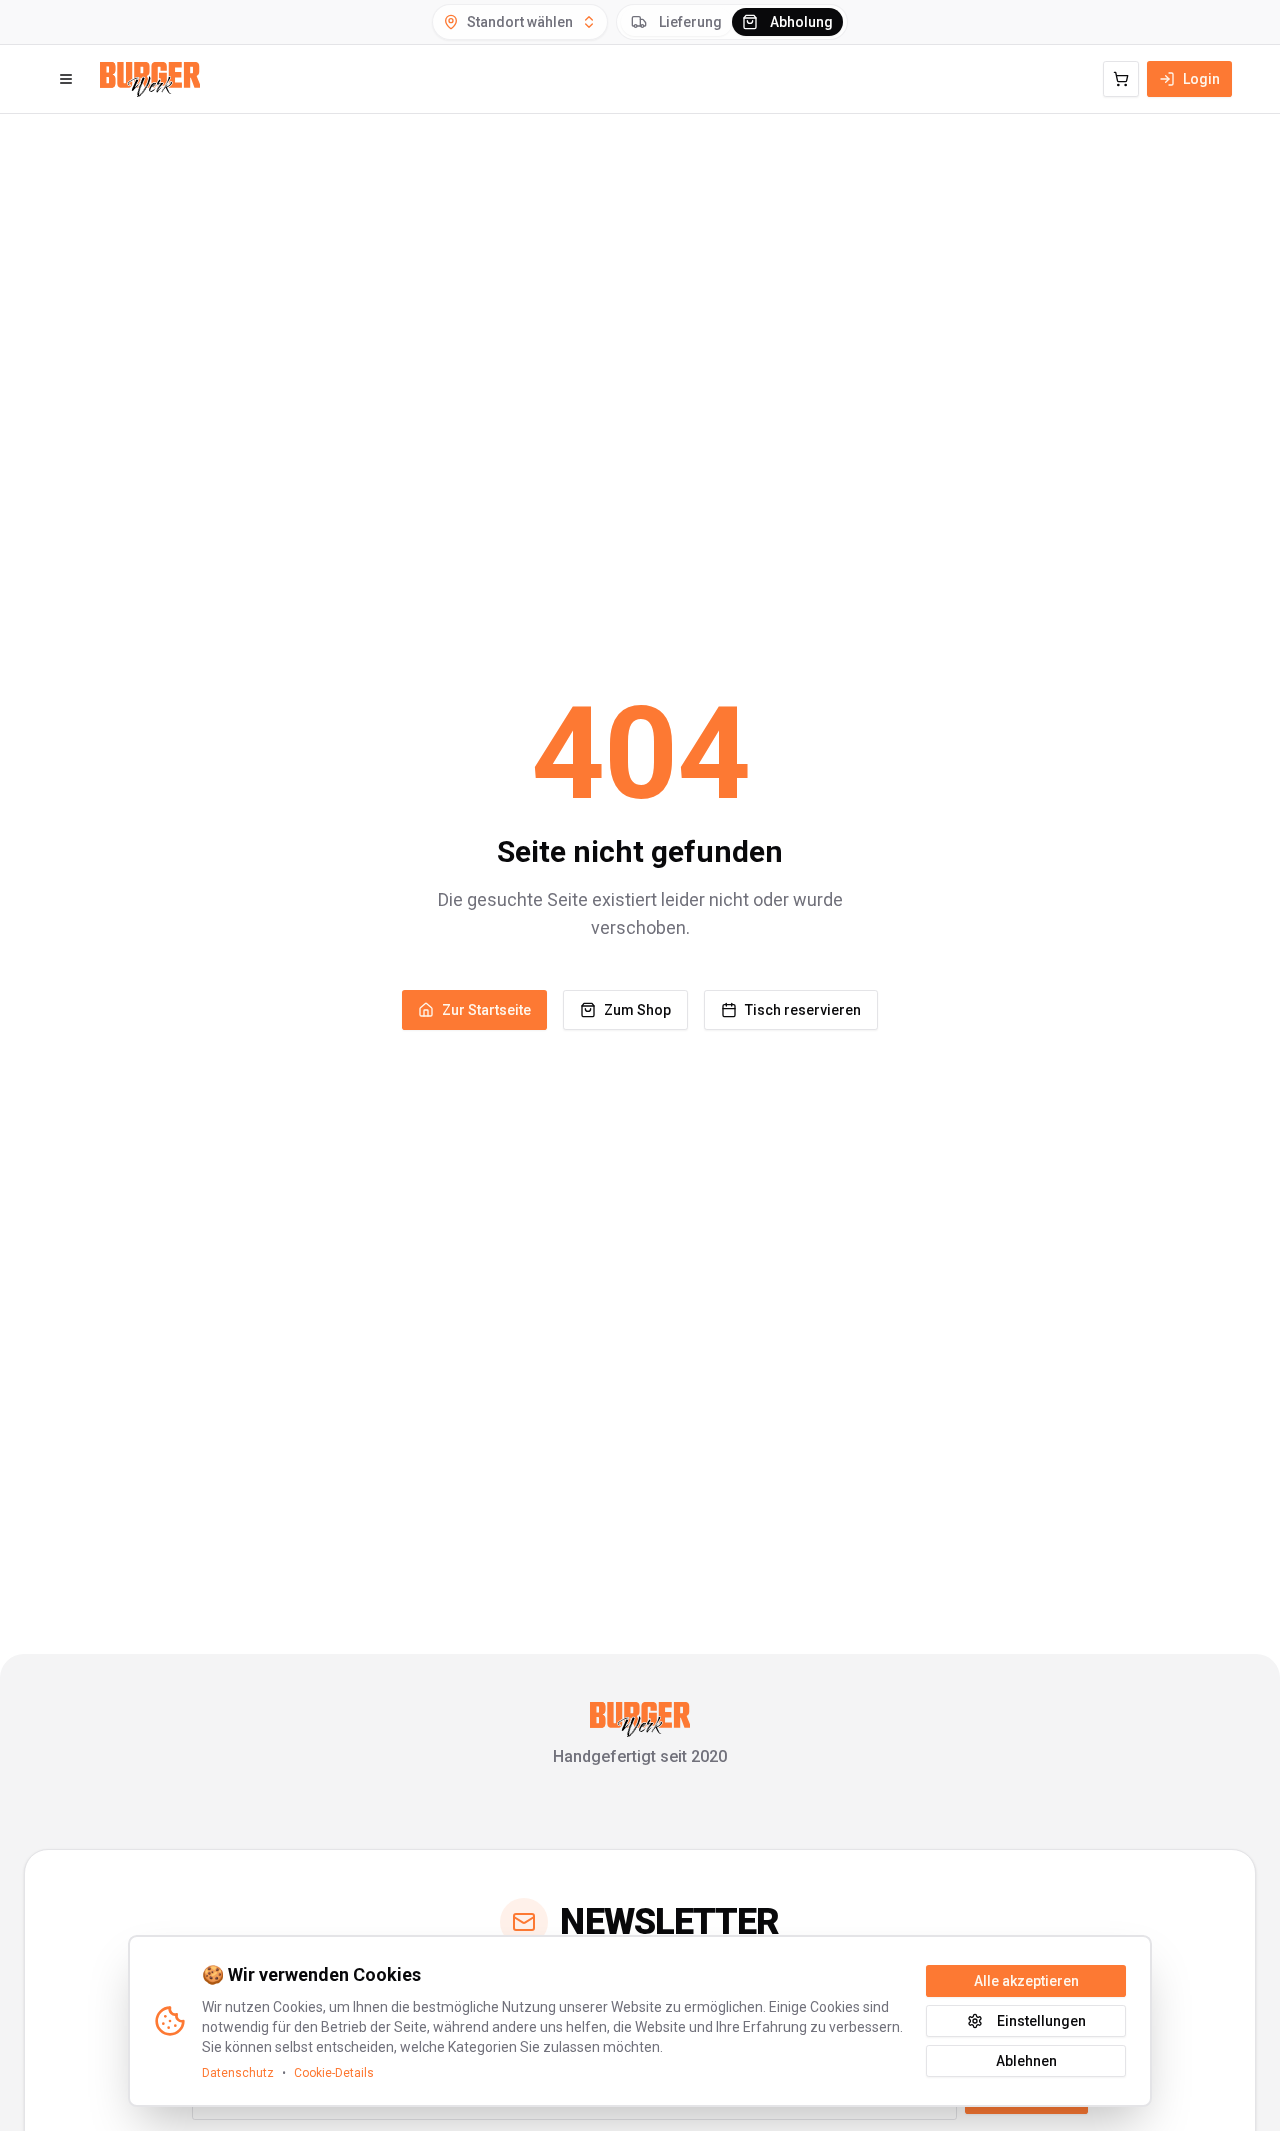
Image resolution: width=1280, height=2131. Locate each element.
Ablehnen (1026, 2061)
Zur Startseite (486, 1010)
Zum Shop (637, 1010)
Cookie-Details (334, 2073)
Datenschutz (238, 2073)
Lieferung (690, 22)
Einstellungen (1041, 2021)
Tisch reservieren (803, 1010)
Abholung (801, 22)
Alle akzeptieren (1026, 1981)
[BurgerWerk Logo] (150, 79)
